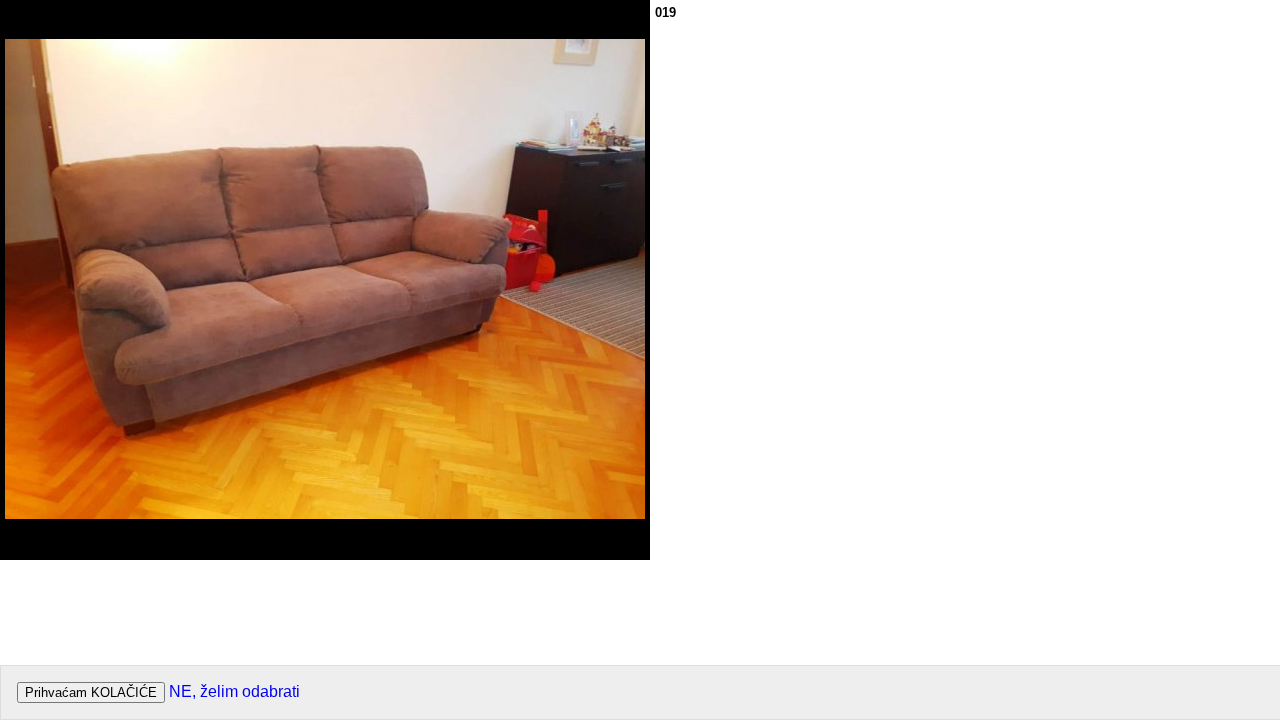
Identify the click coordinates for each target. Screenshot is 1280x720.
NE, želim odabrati (234, 691)
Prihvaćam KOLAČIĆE (91, 692)
